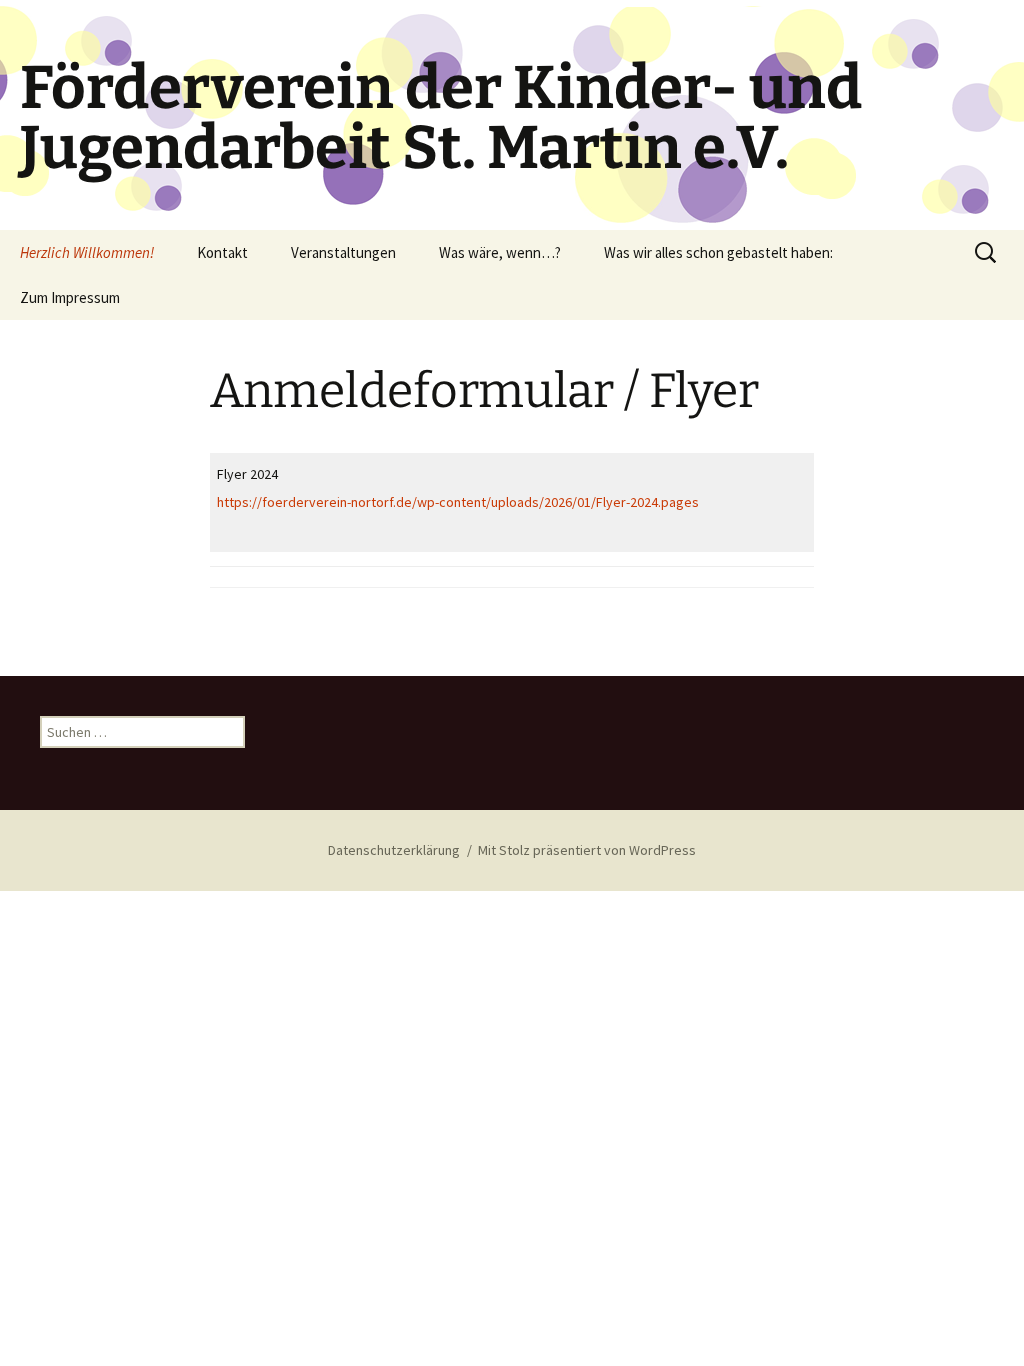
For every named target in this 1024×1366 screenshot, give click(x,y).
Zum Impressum (70, 297)
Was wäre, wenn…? (500, 252)
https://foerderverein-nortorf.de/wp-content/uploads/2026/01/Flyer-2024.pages (458, 502)
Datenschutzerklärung (394, 850)
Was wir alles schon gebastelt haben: (718, 252)
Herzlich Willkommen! (87, 252)
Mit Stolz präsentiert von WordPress (587, 850)
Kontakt (222, 252)
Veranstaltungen (343, 252)
